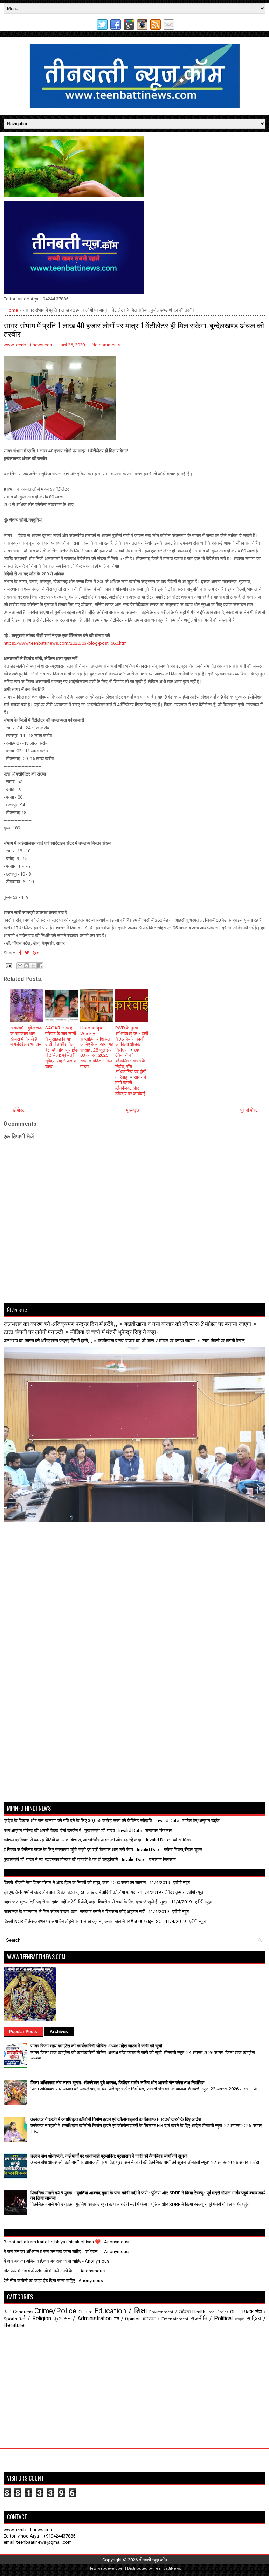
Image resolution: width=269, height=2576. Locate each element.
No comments (106, 345)
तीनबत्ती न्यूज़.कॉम (153, 2560)
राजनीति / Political (212, 2319)
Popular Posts (23, 2032)
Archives (59, 2032)
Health (199, 2312)
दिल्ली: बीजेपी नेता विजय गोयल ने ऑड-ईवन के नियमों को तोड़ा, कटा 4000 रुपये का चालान (75, 1883)
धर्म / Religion (35, 2319)
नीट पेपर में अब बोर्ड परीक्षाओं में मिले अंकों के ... (40, 2271)
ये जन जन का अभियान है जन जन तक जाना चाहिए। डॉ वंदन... (52, 2252)
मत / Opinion (127, 2319)
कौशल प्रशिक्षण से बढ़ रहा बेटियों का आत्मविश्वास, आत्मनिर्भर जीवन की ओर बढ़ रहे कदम (73, 1840)
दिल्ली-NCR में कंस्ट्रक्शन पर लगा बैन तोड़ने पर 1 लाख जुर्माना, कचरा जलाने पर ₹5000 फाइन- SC (82, 1921)
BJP (7, 2312)
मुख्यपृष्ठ (133, 1110)
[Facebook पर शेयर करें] (40, 966)
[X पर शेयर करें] (33, 966)
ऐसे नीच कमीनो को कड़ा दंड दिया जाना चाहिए (39, 2281)
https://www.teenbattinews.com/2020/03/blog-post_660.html (66, 643)
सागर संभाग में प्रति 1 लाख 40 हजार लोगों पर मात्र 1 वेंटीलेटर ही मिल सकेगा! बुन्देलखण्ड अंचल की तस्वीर (134, 329)
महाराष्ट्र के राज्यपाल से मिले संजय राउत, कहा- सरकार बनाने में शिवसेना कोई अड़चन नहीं (74, 1912)
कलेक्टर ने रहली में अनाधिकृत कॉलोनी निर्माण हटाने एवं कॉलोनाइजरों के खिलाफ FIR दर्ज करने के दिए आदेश (116, 2119)
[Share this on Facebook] (20, 953)
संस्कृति (240, 2319)
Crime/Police (55, 2311)
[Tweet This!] (27, 953)
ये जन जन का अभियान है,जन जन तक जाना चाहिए (42, 2261)
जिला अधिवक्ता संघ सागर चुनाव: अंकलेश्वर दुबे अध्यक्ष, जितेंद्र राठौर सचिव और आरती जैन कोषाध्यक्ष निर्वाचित (117, 2083)
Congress (23, 2312)
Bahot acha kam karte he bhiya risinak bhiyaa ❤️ (52, 2242)
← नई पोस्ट (15, 1110)
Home (12, 310)
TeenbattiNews (167, 2568)
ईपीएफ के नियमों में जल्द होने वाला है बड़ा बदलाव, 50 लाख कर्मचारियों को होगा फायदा (70, 1892)
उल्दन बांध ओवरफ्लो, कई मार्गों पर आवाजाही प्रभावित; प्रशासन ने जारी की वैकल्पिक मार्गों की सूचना (109, 2156)
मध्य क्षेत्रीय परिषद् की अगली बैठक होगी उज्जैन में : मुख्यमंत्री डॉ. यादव (59, 1830)
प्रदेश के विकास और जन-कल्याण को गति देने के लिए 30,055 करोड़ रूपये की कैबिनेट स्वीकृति (78, 1821)
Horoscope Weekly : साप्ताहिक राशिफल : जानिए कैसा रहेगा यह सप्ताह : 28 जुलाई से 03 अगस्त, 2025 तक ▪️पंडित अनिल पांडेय (97, 1047)
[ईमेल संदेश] (8, 965)
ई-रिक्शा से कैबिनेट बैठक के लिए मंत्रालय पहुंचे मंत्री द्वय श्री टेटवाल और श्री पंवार (68, 1850)
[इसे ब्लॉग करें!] (27, 966)
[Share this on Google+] (36, 953)
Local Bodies (218, 2312)
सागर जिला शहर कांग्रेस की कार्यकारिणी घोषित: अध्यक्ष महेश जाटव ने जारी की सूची (96, 2046)
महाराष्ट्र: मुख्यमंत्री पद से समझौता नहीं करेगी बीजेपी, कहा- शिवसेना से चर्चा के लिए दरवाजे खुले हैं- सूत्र (85, 1902)
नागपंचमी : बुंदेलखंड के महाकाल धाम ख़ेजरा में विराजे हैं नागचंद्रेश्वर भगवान (26, 1036)
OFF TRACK (242, 2312)
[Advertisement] (44, 1540)
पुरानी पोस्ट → (252, 1110)
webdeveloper (111, 2568)
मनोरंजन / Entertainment (166, 2319)
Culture (85, 2312)
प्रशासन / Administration (83, 2319)
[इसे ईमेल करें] (20, 966)
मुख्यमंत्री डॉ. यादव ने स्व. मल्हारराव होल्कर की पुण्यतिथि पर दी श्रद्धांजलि (61, 1859)
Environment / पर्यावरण (170, 2312)
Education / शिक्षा (121, 2311)
